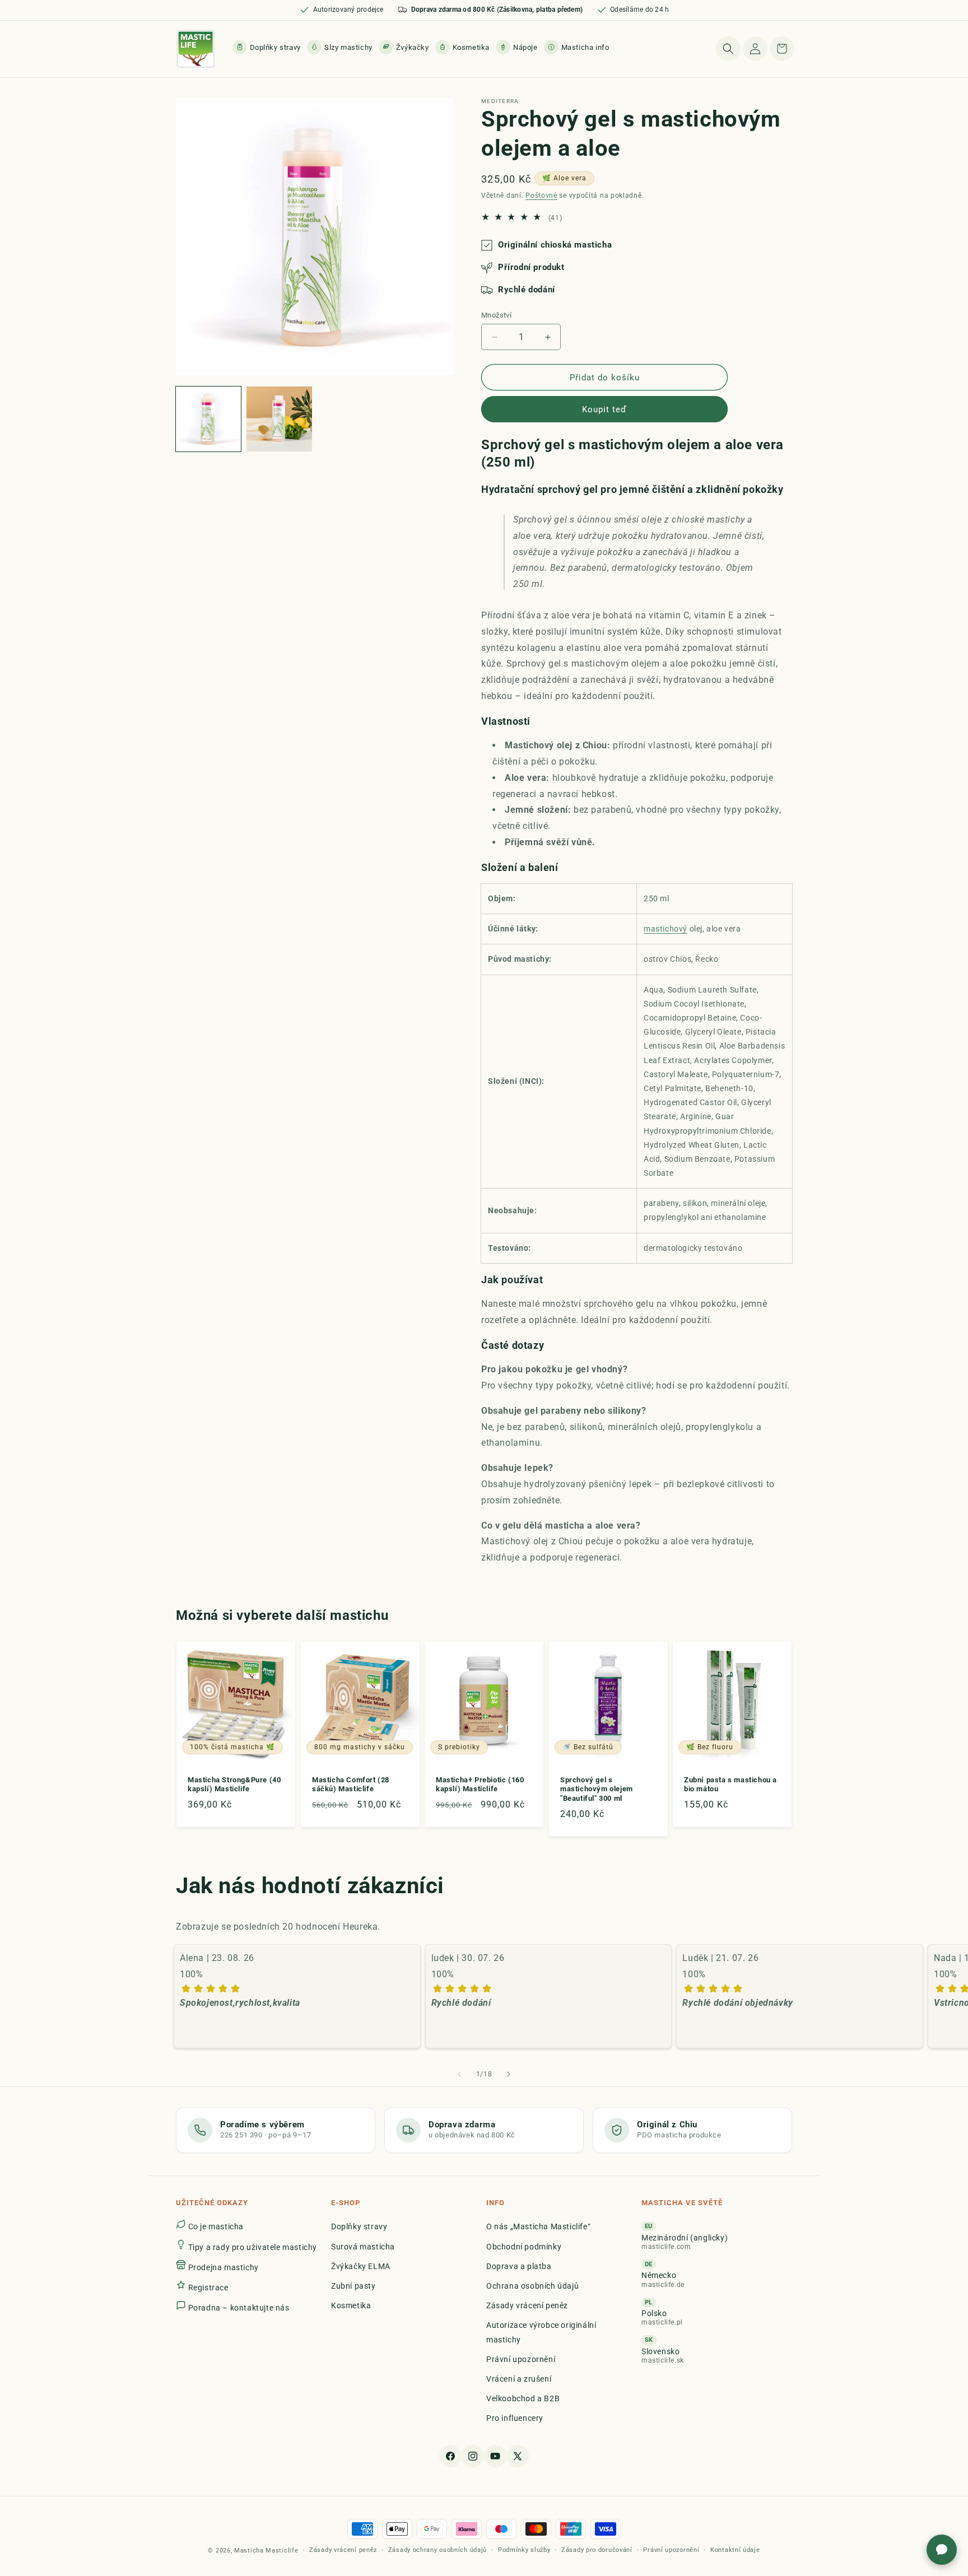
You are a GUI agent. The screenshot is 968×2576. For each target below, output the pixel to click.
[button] (578, 47)
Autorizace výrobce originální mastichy (541, 2332)
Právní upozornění (521, 2359)
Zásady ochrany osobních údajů (438, 2550)
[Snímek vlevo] (459, 2074)
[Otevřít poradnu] (942, 2550)
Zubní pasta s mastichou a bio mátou (730, 1785)
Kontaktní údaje (735, 2550)
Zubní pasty (353, 2285)
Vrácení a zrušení (519, 2378)
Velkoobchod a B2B (523, 2398)
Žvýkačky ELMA (361, 2266)
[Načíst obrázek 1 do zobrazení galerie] (208, 419)
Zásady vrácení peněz (527, 2305)
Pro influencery (515, 2418)
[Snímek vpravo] (509, 2074)
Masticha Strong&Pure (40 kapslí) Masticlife (234, 1785)
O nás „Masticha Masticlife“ (538, 2226)
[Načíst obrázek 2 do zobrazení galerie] (279, 419)
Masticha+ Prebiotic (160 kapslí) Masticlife (480, 1785)
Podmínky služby (524, 2550)
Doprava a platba (519, 2266)
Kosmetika (351, 2305)
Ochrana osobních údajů (532, 2285)
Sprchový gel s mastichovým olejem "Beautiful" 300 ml (597, 1789)
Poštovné (541, 195)
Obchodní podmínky (524, 2246)
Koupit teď (604, 409)
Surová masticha (363, 2246)
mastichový (665, 929)
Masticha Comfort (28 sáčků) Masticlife (351, 1785)
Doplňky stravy (359, 2226)
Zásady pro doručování (597, 2550)
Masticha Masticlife (266, 2551)
